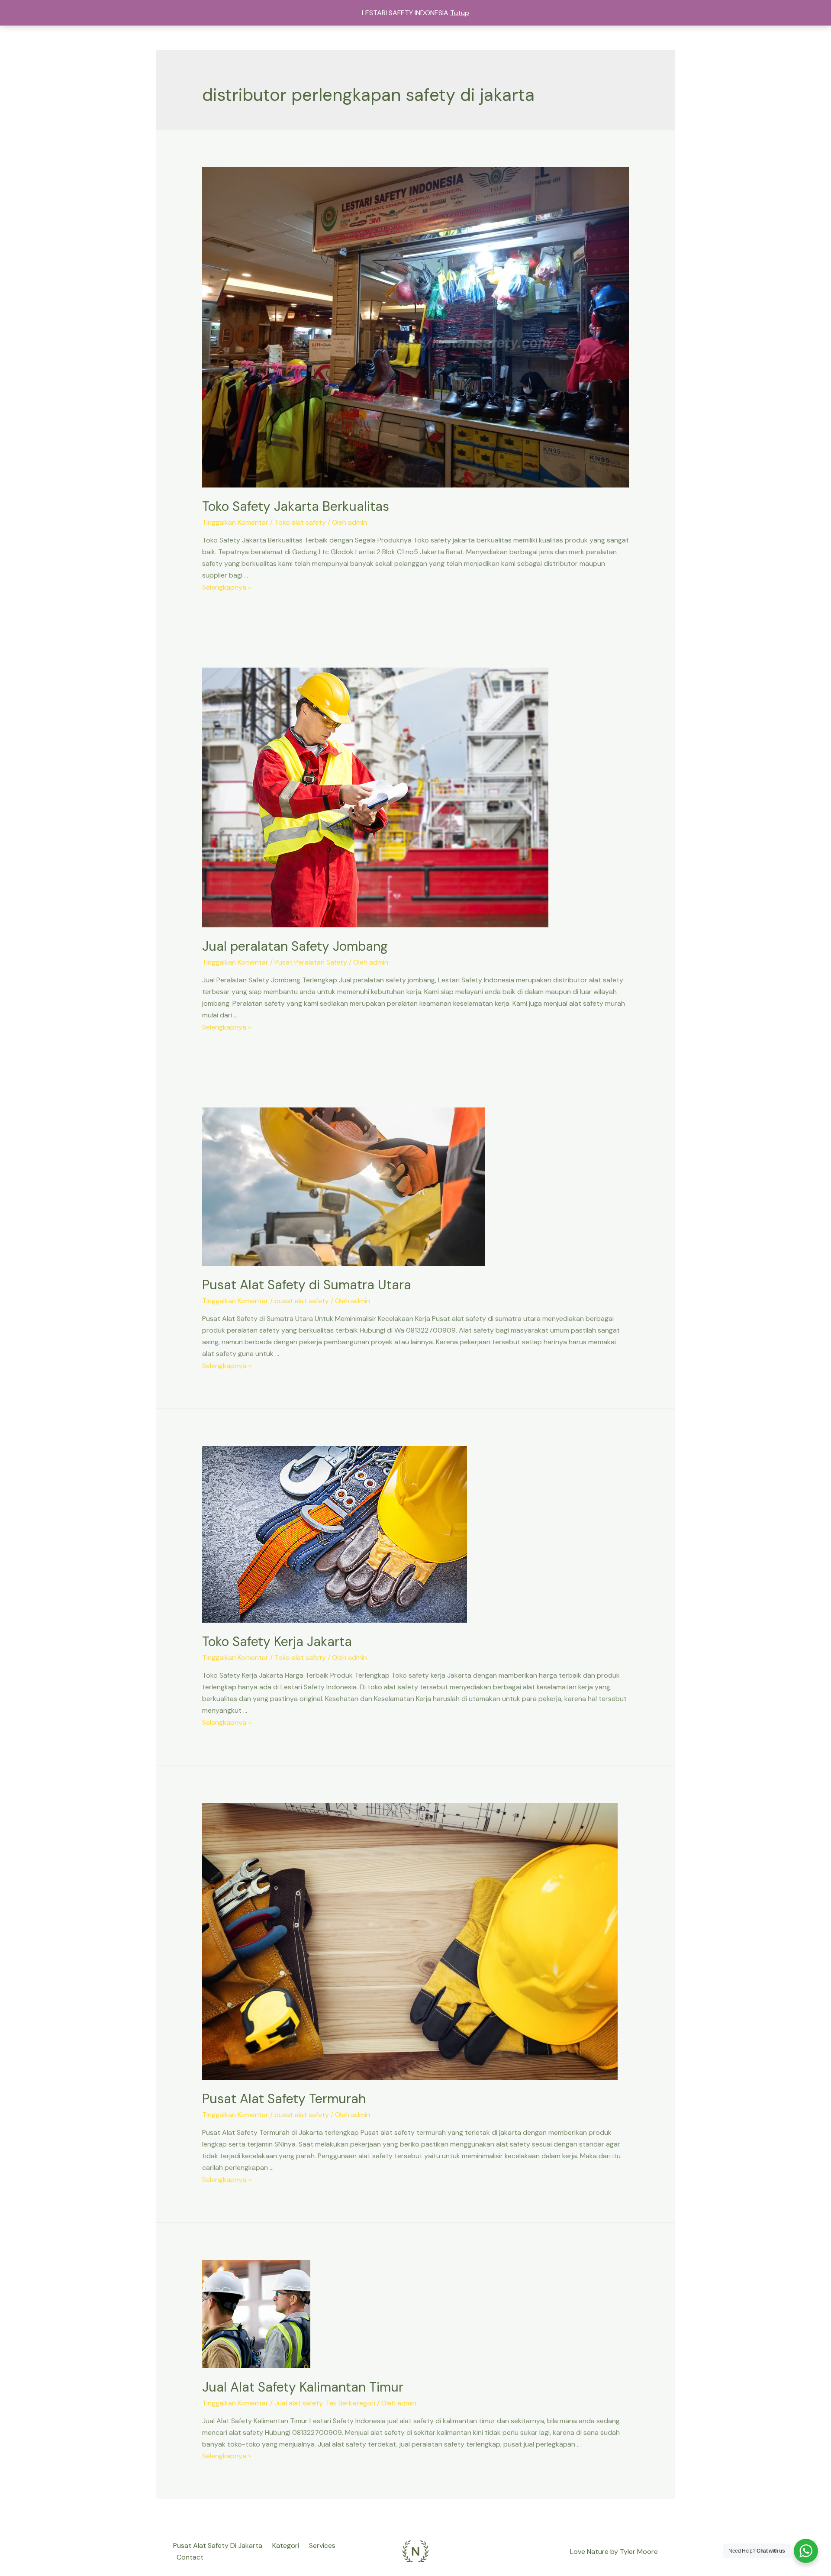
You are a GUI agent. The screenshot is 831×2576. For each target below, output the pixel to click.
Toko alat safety (300, 522)
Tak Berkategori (350, 2403)
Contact (190, 2557)
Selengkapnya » (227, 587)
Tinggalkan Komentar (235, 522)
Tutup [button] (460, 13)
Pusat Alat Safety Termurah (284, 2099)
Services (322, 2545)
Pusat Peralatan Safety (311, 962)
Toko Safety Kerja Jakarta (277, 1641)
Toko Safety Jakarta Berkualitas (296, 506)
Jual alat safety (298, 2403)
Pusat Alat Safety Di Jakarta (218, 2545)
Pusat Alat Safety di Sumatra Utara (307, 1285)
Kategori (286, 2545)
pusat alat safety (302, 1301)
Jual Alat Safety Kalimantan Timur (303, 2387)
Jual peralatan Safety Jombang (295, 946)
